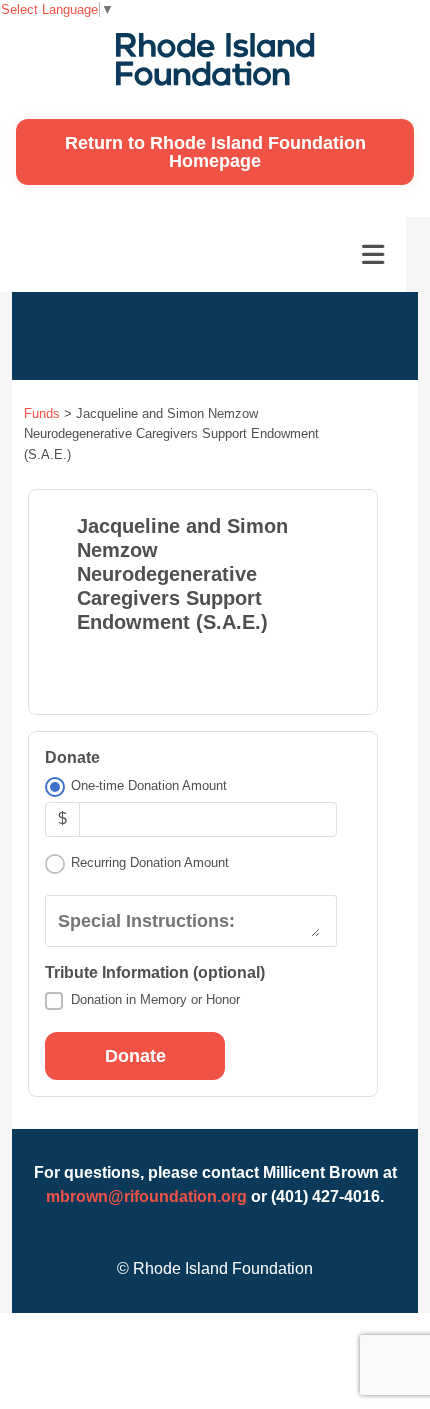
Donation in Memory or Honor (155, 999)
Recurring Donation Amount (150, 862)
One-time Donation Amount (149, 785)
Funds (42, 413)
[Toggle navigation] (373, 255)
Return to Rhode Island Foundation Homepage (215, 152)
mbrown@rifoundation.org (146, 1196)
